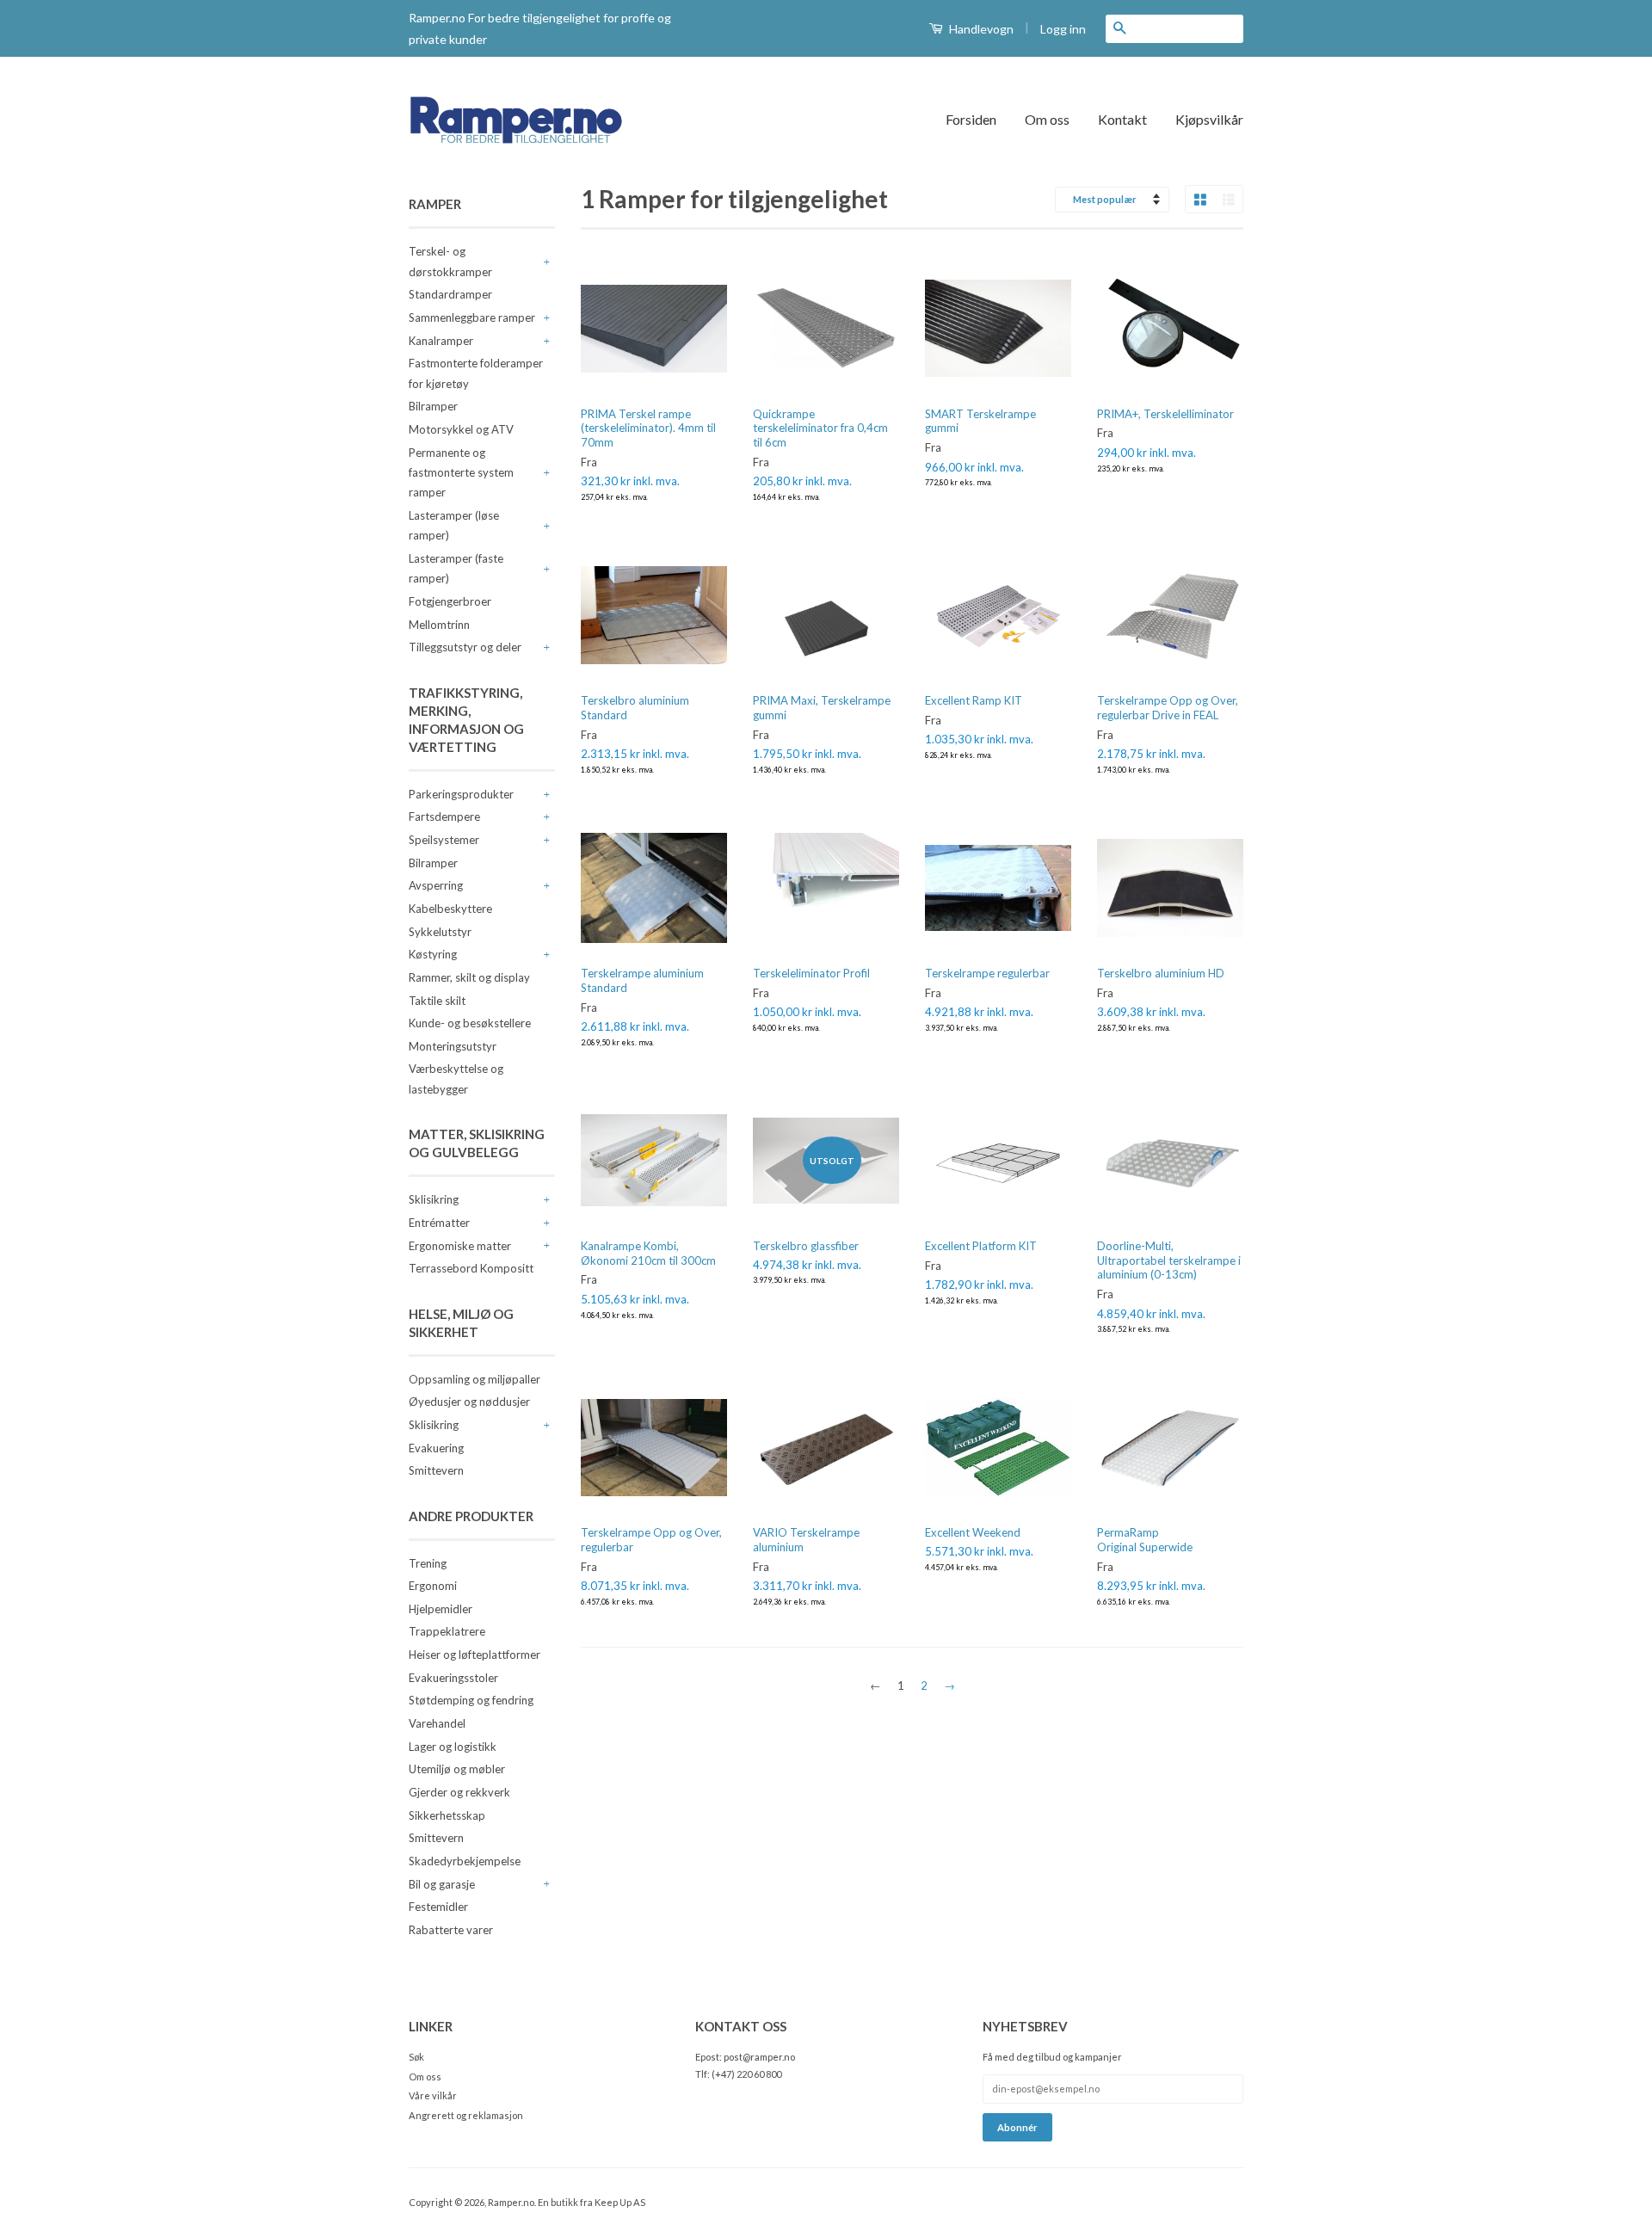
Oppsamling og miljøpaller (475, 1379)
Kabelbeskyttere (450, 909)
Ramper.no (511, 2202)
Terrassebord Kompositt (471, 1268)
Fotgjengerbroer (450, 601)
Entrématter (439, 1223)
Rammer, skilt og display (469, 977)
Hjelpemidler (441, 1609)
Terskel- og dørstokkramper (450, 261)
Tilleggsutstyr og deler (465, 647)
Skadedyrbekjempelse (465, 1861)
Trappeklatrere (447, 1631)
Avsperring (436, 885)
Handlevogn (980, 29)
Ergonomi (433, 1586)
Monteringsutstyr (453, 1046)
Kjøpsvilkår (1209, 119)
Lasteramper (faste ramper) (456, 568)
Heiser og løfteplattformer (475, 1655)
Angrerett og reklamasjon (466, 2115)
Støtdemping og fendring (471, 1700)
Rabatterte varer (451, 1930)
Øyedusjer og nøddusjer (469, 1402)
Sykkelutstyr (440, 932)
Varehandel (437, 1723)
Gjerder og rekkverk (459, 1792)
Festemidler (438, 1907)
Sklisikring (434, 1199)
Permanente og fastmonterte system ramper (461, 473)
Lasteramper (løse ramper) (454, 525)
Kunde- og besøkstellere (470, 1023)
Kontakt (1122, 119)
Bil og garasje (442, 1884)
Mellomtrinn (439, 625)
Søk (416, 2057)
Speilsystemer (444, 840)
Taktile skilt (437, 1001)
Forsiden (971, 119)
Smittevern (436, 1470)
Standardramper (450, 294)
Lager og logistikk (453, 1747)
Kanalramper (441, 341)
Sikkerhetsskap (447, 1815)
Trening (428, 1563)
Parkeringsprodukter (461, 794)
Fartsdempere (444, 817)
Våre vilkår (433, 2095)
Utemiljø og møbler (457, 1769)
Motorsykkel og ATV (461, 429)
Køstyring (433, 954)
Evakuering (436, 1448)
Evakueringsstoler (453, 1678)
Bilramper (433, 406)
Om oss (1047, 119)
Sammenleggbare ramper (472, 317)
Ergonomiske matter (460, 1246)
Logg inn (1063, 29)
